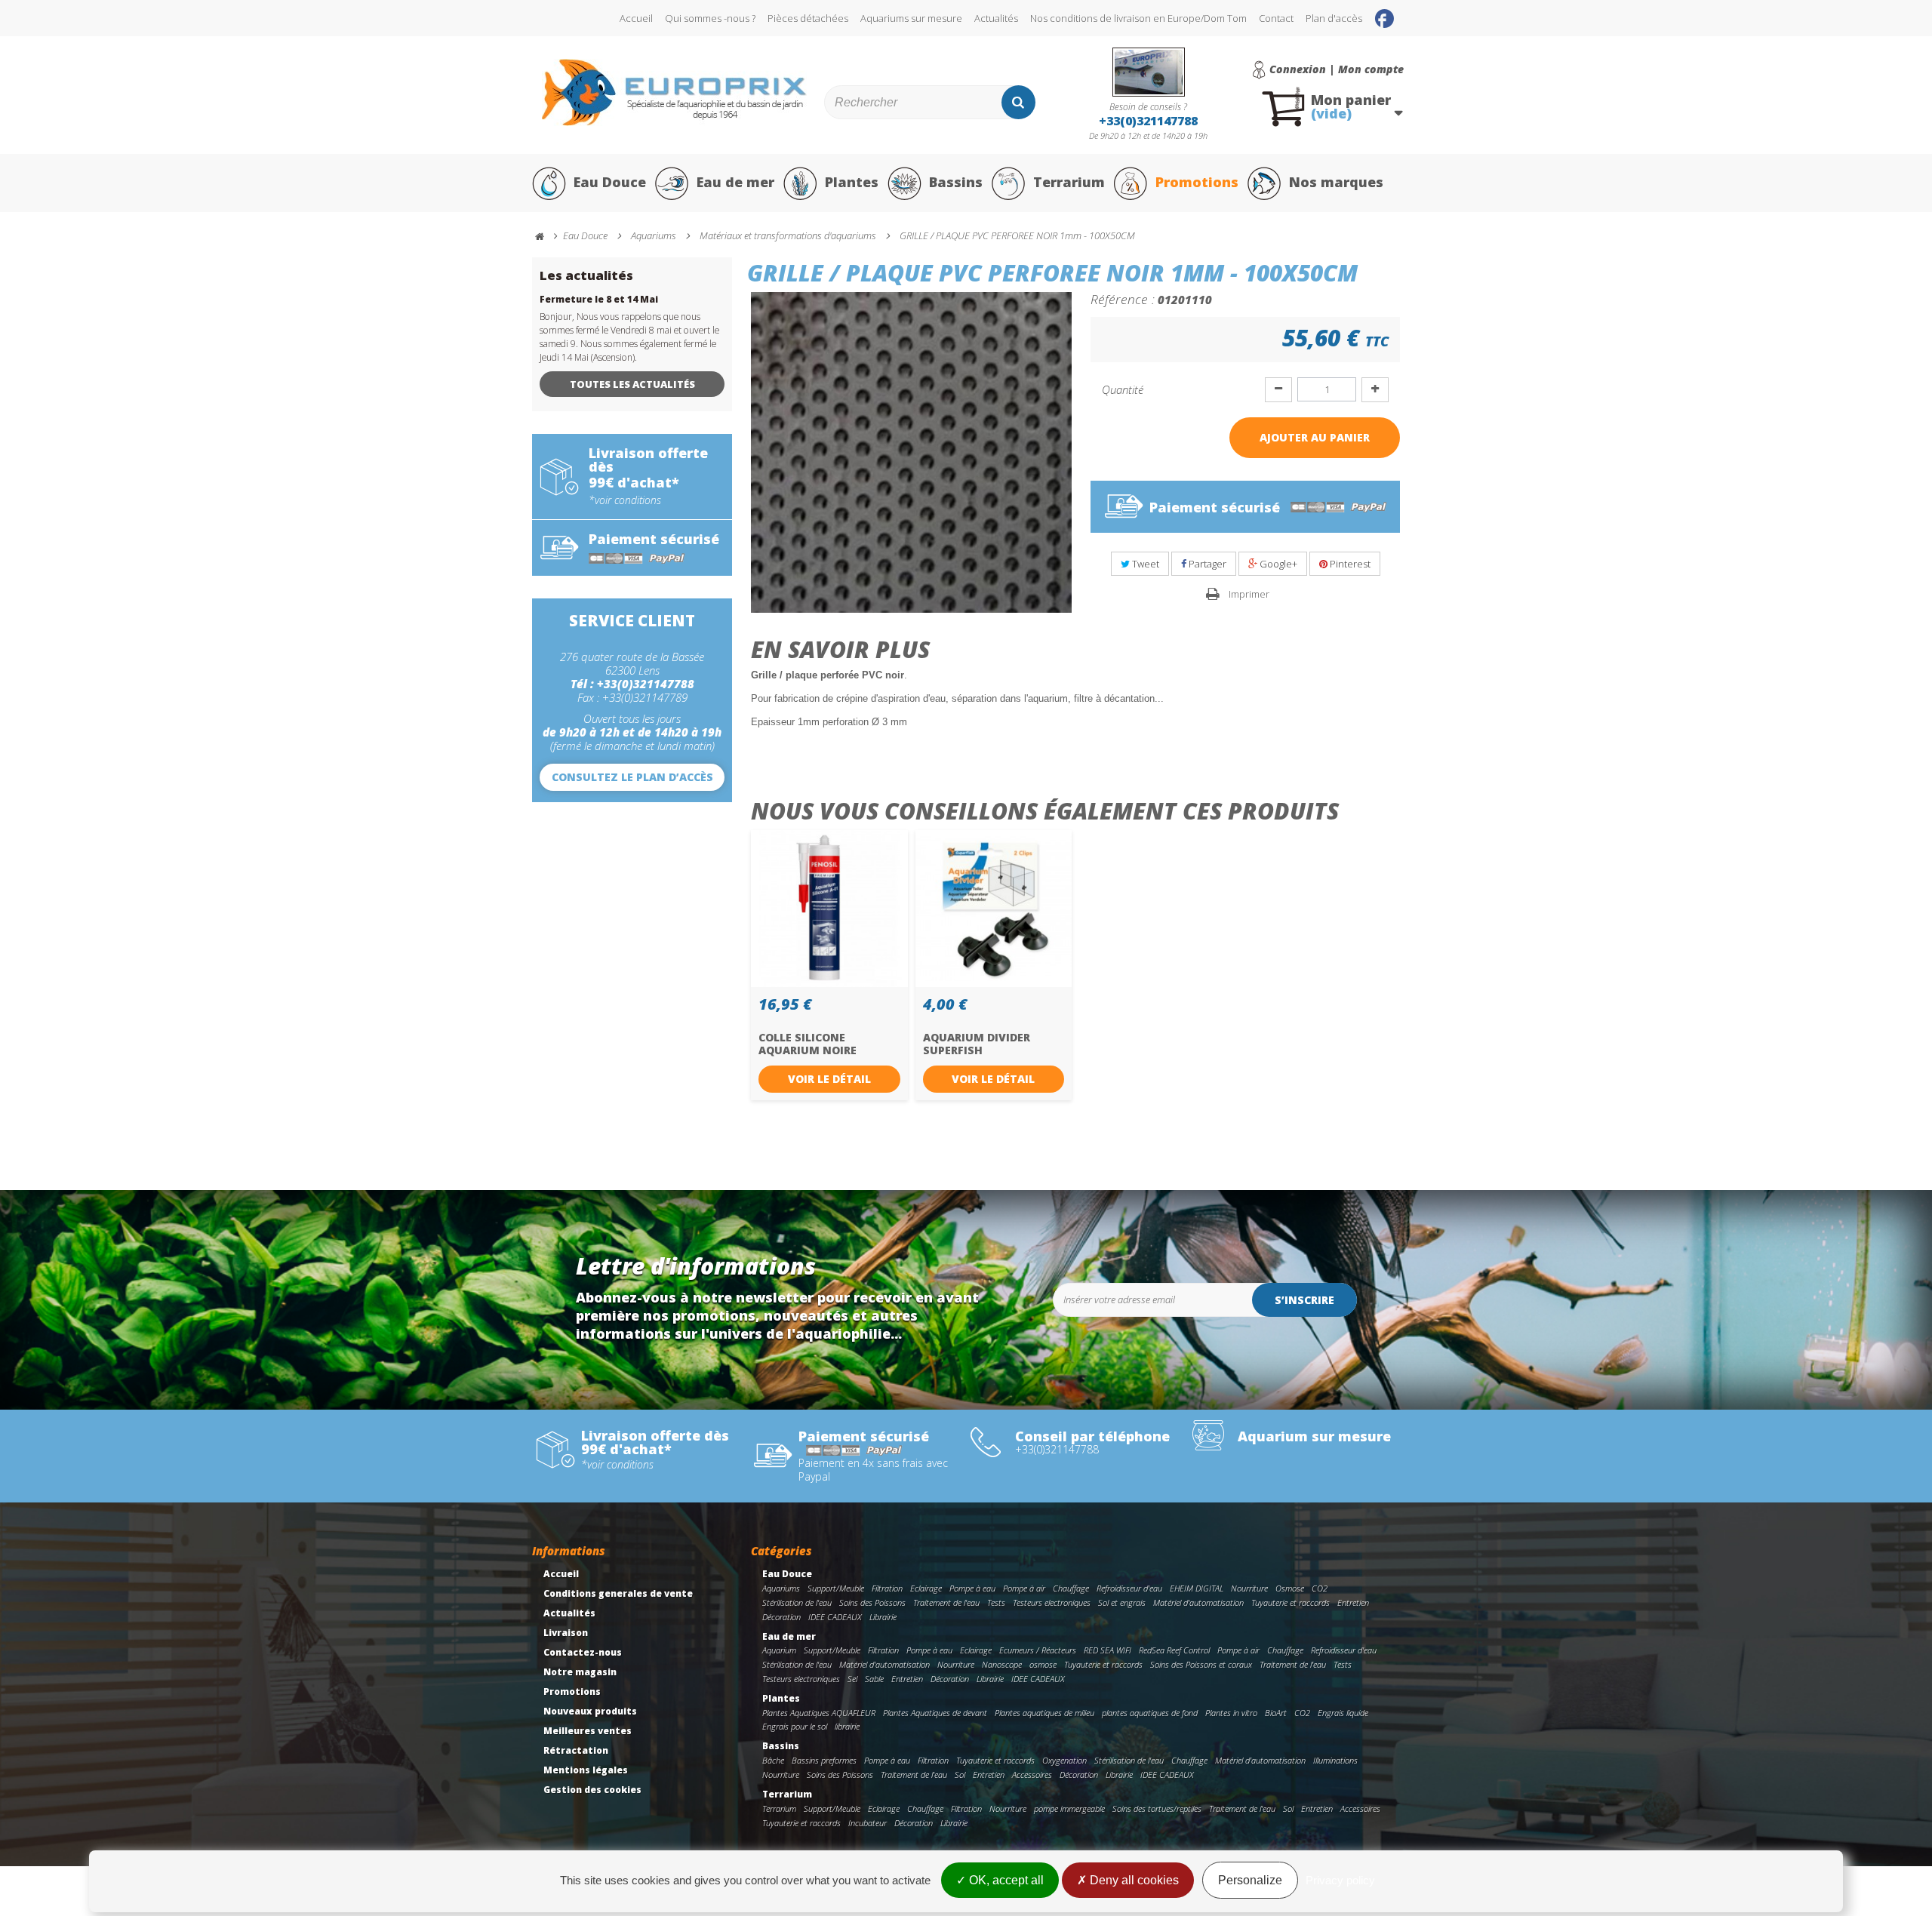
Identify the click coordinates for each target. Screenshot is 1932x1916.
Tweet (1144, 564)
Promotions (1197, 182)
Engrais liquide (1343, 1713)
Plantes (852, 182)
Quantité (1123, 389)
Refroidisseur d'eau (1129, 1588)
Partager (1206, 564)
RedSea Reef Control (1174, 1650)
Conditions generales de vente (618, 1593)
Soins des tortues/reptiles (1157, 1808)
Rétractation (576, 1750)
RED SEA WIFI (1108, 1650)
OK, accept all (1005, 1880)
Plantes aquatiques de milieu (1044, 1713)
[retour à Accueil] (546, 237)
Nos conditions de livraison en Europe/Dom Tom (1138, 18)
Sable (874, 1679)
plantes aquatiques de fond (1150, 1713)
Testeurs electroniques (1052, 1602)
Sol (960, 1775)
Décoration (781, 1617)
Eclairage (926, 1588)
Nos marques (1336, 182)
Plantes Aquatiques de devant (935, 1713)
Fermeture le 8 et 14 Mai (599, 299)
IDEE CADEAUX (835, 1617)
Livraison (566, 1633)
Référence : (1123, 299)
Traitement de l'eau (946, 1602)
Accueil (636, 18)
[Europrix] (674, 92)
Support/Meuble (836, 1588)
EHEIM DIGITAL (1197, 1588)
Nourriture (1249, 1588)
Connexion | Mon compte (1337, 69)
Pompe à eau (972, 1588)
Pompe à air (1024, 1588)
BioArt (1276, 1713)
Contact (1276, 18)
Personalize (1250, 1880)
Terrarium (1069, 182)
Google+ (1277, 564)
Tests (996, 1602)
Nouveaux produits (590, 1711)
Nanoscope (1002, 1664)
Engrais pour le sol (795, 1726)
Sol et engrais (1122, 1602)
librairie (847, 1726)
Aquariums (781, 1588)
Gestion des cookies (592, 1790)
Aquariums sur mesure (911, 18)
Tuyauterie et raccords (1291, 1602)
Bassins (956, 182)
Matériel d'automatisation (1198, 1602)
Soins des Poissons (872, 1602)
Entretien (1353, 1602)
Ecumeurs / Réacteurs (1038, 1650)
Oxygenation (1064, 1760)
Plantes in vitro (1231, 1713)
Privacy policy (1340, 1880)
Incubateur (868, 1823)
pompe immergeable (1069, 1808)
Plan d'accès (1334, 18)
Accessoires (1032, 1775)
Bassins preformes (824, 1760)
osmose (1043, 1664)
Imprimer (1249, 594)
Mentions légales (586, 1770)
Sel (852, 1679)
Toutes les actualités (632, 384)
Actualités (996, 18)
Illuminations (1335, 1760)
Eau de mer (735, 182)
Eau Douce (610, 182)
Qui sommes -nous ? (710, 18)
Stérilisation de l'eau (797, 1602)
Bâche (773, 1760)
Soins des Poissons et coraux (1201, 1664)
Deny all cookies (1133, 1880)
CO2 (1320, 1588)
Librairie (883, 1617)
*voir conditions (625, 500)
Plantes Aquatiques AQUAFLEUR (819, 1713)
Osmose (1290, 1588)
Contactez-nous (583, 1652)
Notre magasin (580, 1672)
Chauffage (1071, 1588)
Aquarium (779, 1650)
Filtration (887, 1588)
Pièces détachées (808, 18)
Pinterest (1349, 564)
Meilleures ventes (588, 1731)
